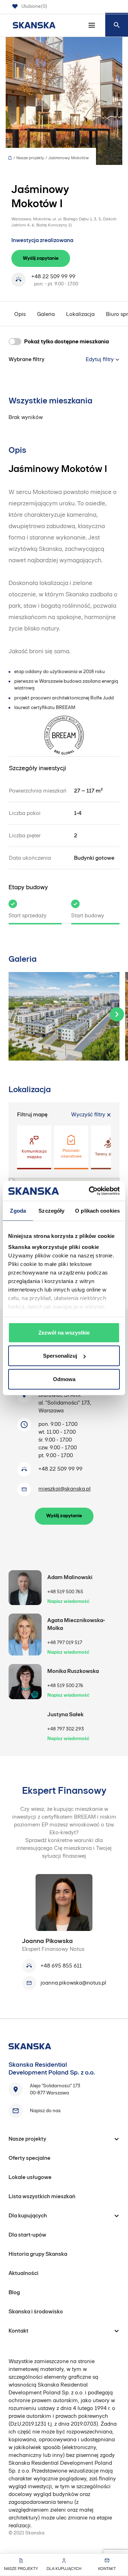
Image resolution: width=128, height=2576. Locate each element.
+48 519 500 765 (65, 1592)
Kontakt (107, 2569)
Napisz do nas (45, 2111)
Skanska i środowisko (36, 2311)
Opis (20, 314)
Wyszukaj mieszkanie (117, 25)
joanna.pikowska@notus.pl (73, 1983)
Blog (14, 2292)
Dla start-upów (27, 2235)
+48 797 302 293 (66, 1729)
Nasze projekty (21, 2569)
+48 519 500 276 (65, 1686)
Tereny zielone (108, 1154)
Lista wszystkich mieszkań (42, 2196)
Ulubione (34, 6)
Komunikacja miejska (34, 1154)
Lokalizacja (80, 314)
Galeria (46, 314)
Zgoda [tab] (18, 1210)
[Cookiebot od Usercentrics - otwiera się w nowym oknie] (90, 1191)
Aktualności (23, 2273)
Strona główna (12, 158)
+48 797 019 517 (65, 1643)
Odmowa (64, 1379)
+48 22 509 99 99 (53, 276)
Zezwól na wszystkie (64, 1332)
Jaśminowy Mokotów (69, 158)
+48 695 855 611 (61, 1966)
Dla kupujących (64, 2569)
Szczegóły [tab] (51, 1210)
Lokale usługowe (30, 2177)
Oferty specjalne (30, 2158)
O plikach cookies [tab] (97, 1210)
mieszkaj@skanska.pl (65, 1489)
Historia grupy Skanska (38, 2254)
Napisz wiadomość (68, 1601)
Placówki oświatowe (71, 1153)
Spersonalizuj (60, 1356)
